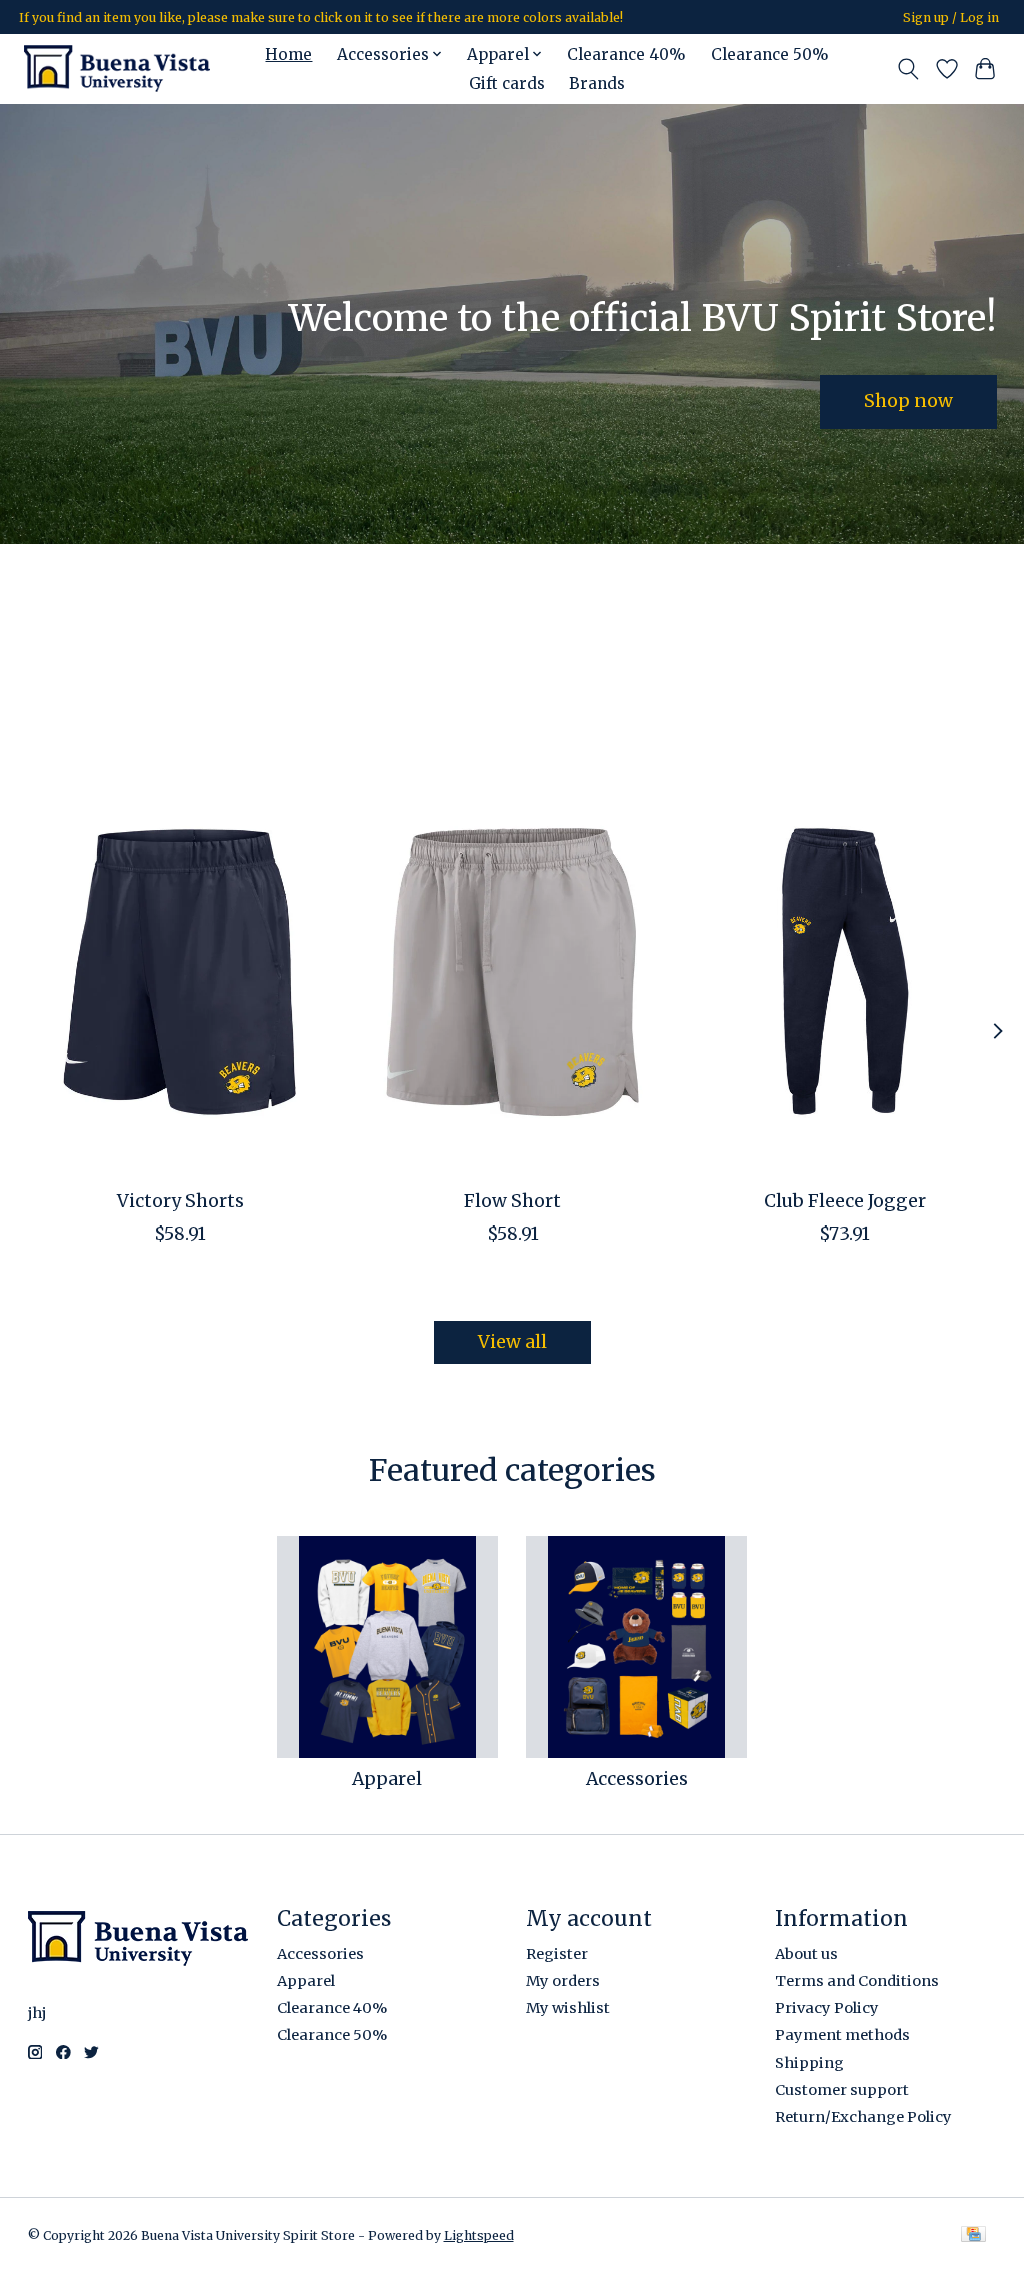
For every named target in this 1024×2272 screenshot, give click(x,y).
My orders (563, 1981)
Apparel (387, 1779)
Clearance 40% (626, 54)
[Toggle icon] (907, 69)
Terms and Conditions (857, 1981)
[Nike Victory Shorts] (180, 971)
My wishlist (568, 2008)
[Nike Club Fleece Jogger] (844, 971)
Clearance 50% (770, 54)
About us (806, 1954)
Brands (597, 83)
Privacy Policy (827, 2008)
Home (288, 54)
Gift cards (507, 83)
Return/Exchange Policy (863, 2117)
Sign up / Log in (951, 17)
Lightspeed (479, 2235)
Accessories (637, 1779)
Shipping (809, 2063)
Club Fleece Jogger (844, 1201)
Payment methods (842, 2035)
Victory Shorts (179, 1201)
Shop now (908, 401)
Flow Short (512, 1201)
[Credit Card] (973, 2235)
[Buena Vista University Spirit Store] (117, 68)
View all (512, 1342)
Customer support (842, 2090)
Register (557, 1954)
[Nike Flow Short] (512, 971)
